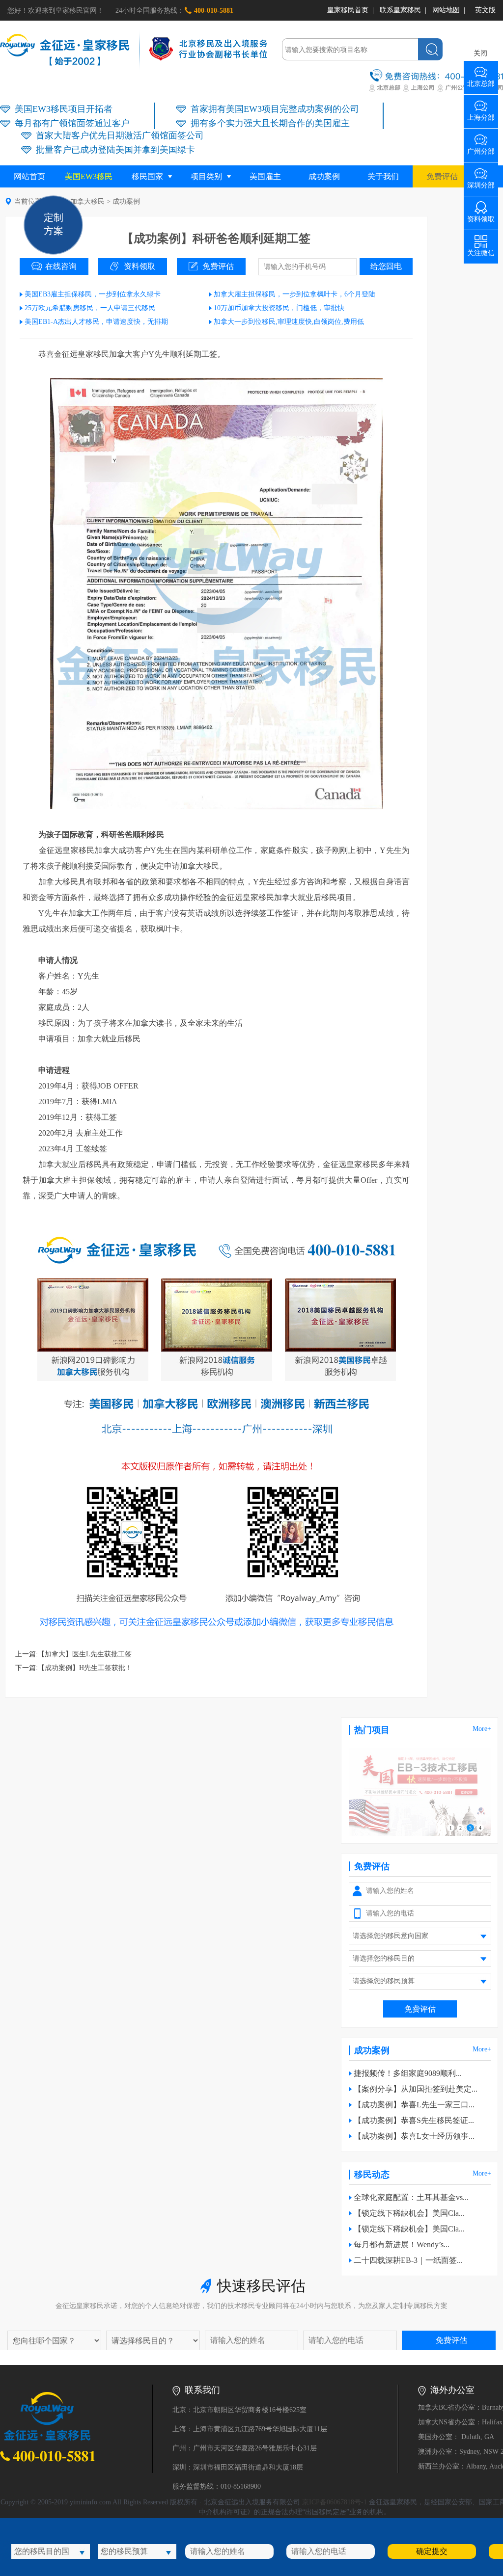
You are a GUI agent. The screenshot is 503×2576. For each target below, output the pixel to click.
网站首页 (29, 176)
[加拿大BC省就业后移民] (420, 1834)
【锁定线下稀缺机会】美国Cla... (409, 2213)
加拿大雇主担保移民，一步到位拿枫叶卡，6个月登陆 (294, 294)
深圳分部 (481, 182)
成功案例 (324, 176)
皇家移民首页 (348, 10)
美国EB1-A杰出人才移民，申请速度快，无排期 (96, 322)
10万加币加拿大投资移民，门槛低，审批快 (279, 308)
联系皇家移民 (400, 10)
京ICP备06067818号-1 (335, 2502)
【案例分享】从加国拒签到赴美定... (416, 2089)
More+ (482, 1729)
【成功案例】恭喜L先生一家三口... (414, 2105)
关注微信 (481, 250)
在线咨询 (61, 266)
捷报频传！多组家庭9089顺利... (408, 2073)
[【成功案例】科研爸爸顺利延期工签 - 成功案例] (65, 64)
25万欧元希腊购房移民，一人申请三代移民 (90, 308)
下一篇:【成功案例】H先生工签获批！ (74, 1668)
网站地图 (446, 10)
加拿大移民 (87, 201)
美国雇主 (265, 176)
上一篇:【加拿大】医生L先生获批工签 (73, 1654)
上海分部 (481, 114)
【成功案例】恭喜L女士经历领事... (414, 2136)
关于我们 (383, 176)
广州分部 (481, 148)
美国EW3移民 (89, 176)
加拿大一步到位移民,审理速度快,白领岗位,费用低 (289, 322)
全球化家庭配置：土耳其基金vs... (411, 2197)
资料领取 (140, 266)
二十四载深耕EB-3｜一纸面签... (408, 2260)
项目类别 (206, 176)
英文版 (485, 10)
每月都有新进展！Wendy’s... (402, 2244)
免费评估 (442, 176)
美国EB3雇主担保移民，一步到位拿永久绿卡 (93, 294)
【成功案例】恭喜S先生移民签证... (414, 2120)
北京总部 (481, 80)
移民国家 (147, 176)
